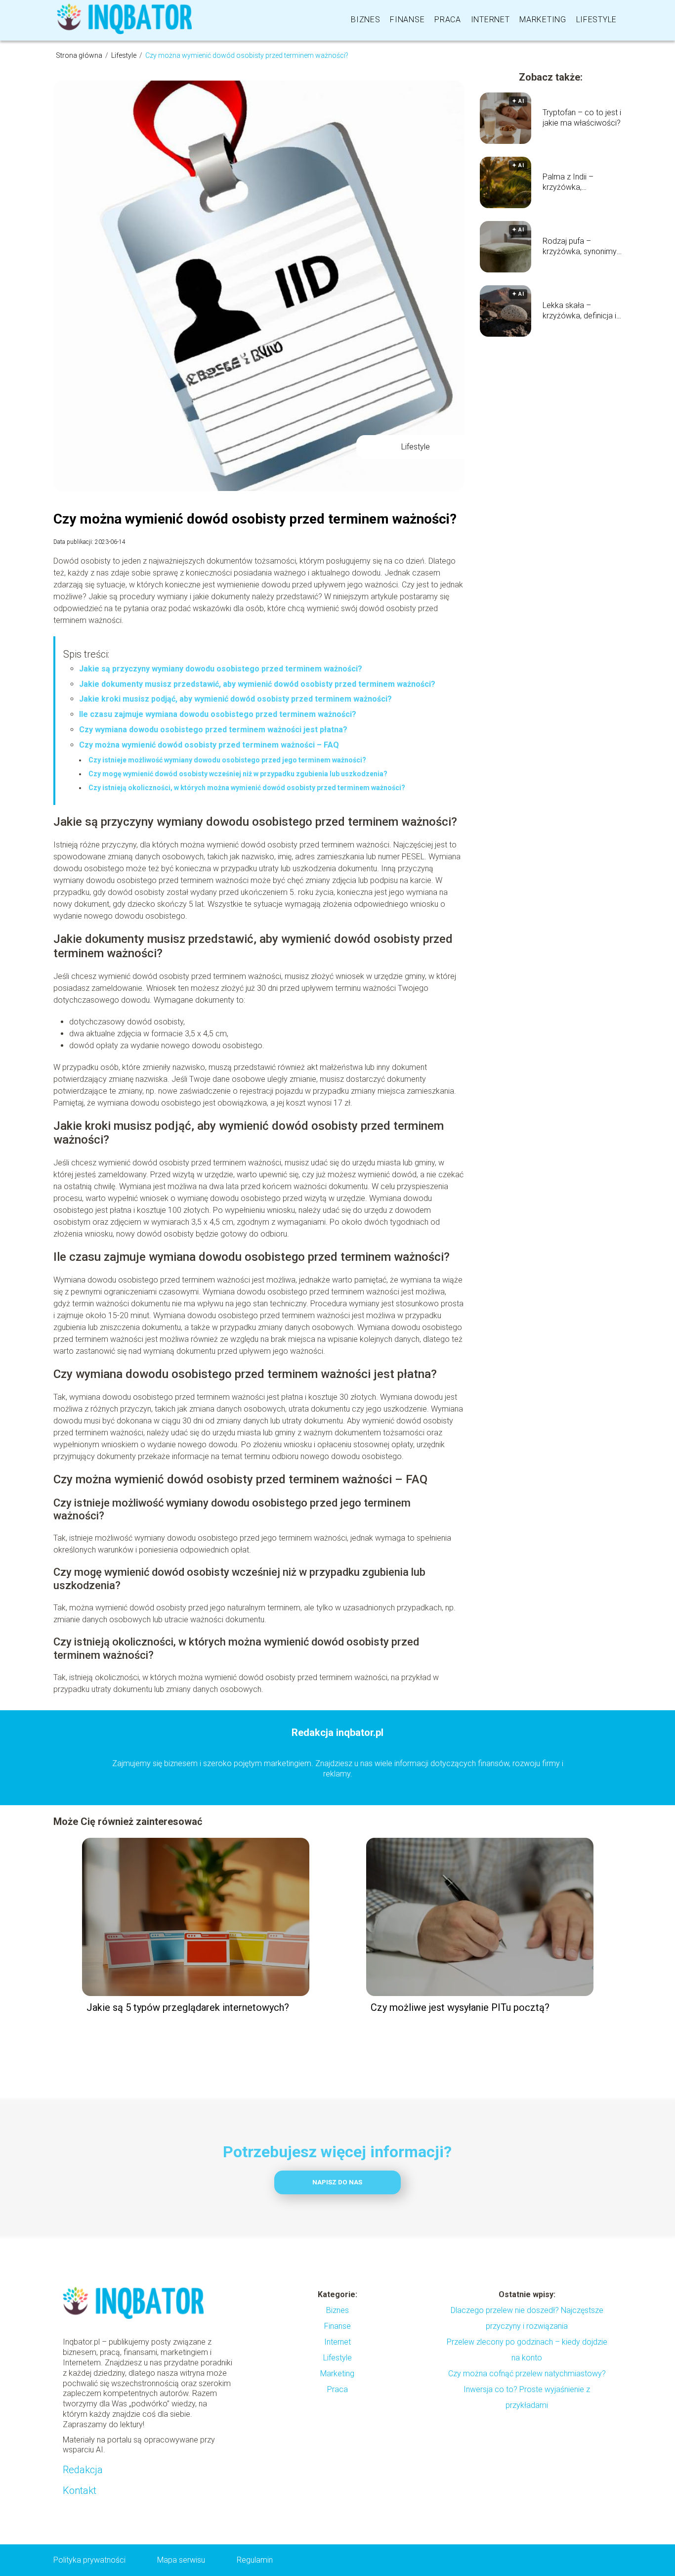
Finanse (407, 20)
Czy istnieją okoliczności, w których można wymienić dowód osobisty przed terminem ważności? (247, 788)
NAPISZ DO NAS (337, 2182)
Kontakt (80, 2490)
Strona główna (80, 55)
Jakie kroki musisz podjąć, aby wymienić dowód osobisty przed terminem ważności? (235, 699)
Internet (490, 20)
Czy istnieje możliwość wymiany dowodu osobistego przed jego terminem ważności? (227, 760)
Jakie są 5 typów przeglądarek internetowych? (188, 2007)
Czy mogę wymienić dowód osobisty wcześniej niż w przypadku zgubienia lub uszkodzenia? (238, 774)
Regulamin (255, 2560)
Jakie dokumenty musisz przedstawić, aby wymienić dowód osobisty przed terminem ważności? (257, 684)
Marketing (543, 20)
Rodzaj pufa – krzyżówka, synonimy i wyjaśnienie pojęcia (581, 247)
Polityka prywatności (89, 2560)
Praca (448, 20)
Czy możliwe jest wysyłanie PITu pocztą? (460, 2007)
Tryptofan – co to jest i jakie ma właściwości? (582, 118)
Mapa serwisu (181, 2560)
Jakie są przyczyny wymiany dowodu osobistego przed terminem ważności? (221, 669)
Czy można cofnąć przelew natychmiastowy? (527, 2374)
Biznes (365, 20)
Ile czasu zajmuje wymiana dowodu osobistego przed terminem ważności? (218, 714)
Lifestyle (596, 20)
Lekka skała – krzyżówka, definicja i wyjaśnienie (579, 311)
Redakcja (83, 2470)
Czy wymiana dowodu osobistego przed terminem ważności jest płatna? (213, 730)
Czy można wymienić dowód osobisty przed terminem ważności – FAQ (209, 745)
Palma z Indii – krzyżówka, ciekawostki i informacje (568, 182)
